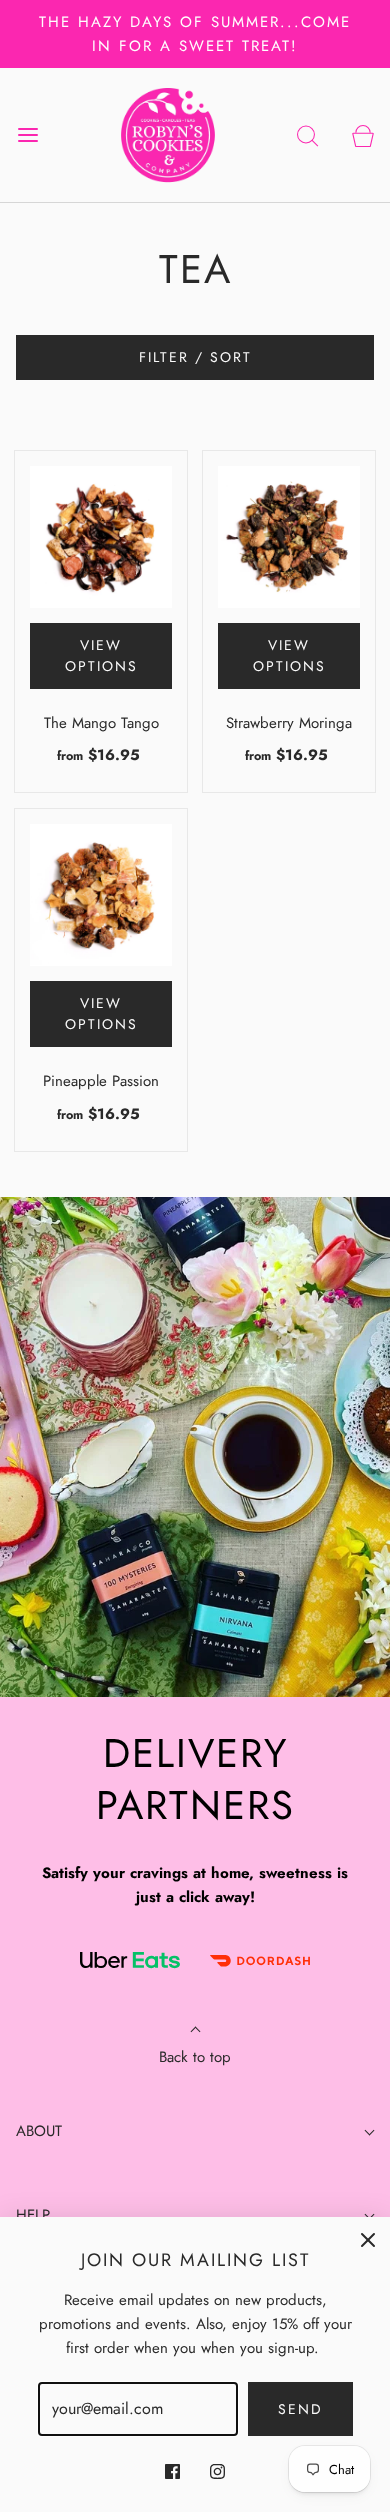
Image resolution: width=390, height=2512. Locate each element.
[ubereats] (130, 1960)
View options (101, 655)
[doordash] (260, 1961)
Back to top (195, 2057)
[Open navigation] (27, 134)
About (39, 2131)
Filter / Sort (195, 357)
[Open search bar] (307, 134)
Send (300, 2409)
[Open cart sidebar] (362, 134)
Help (33, 2215)
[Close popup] (368, 2239)
